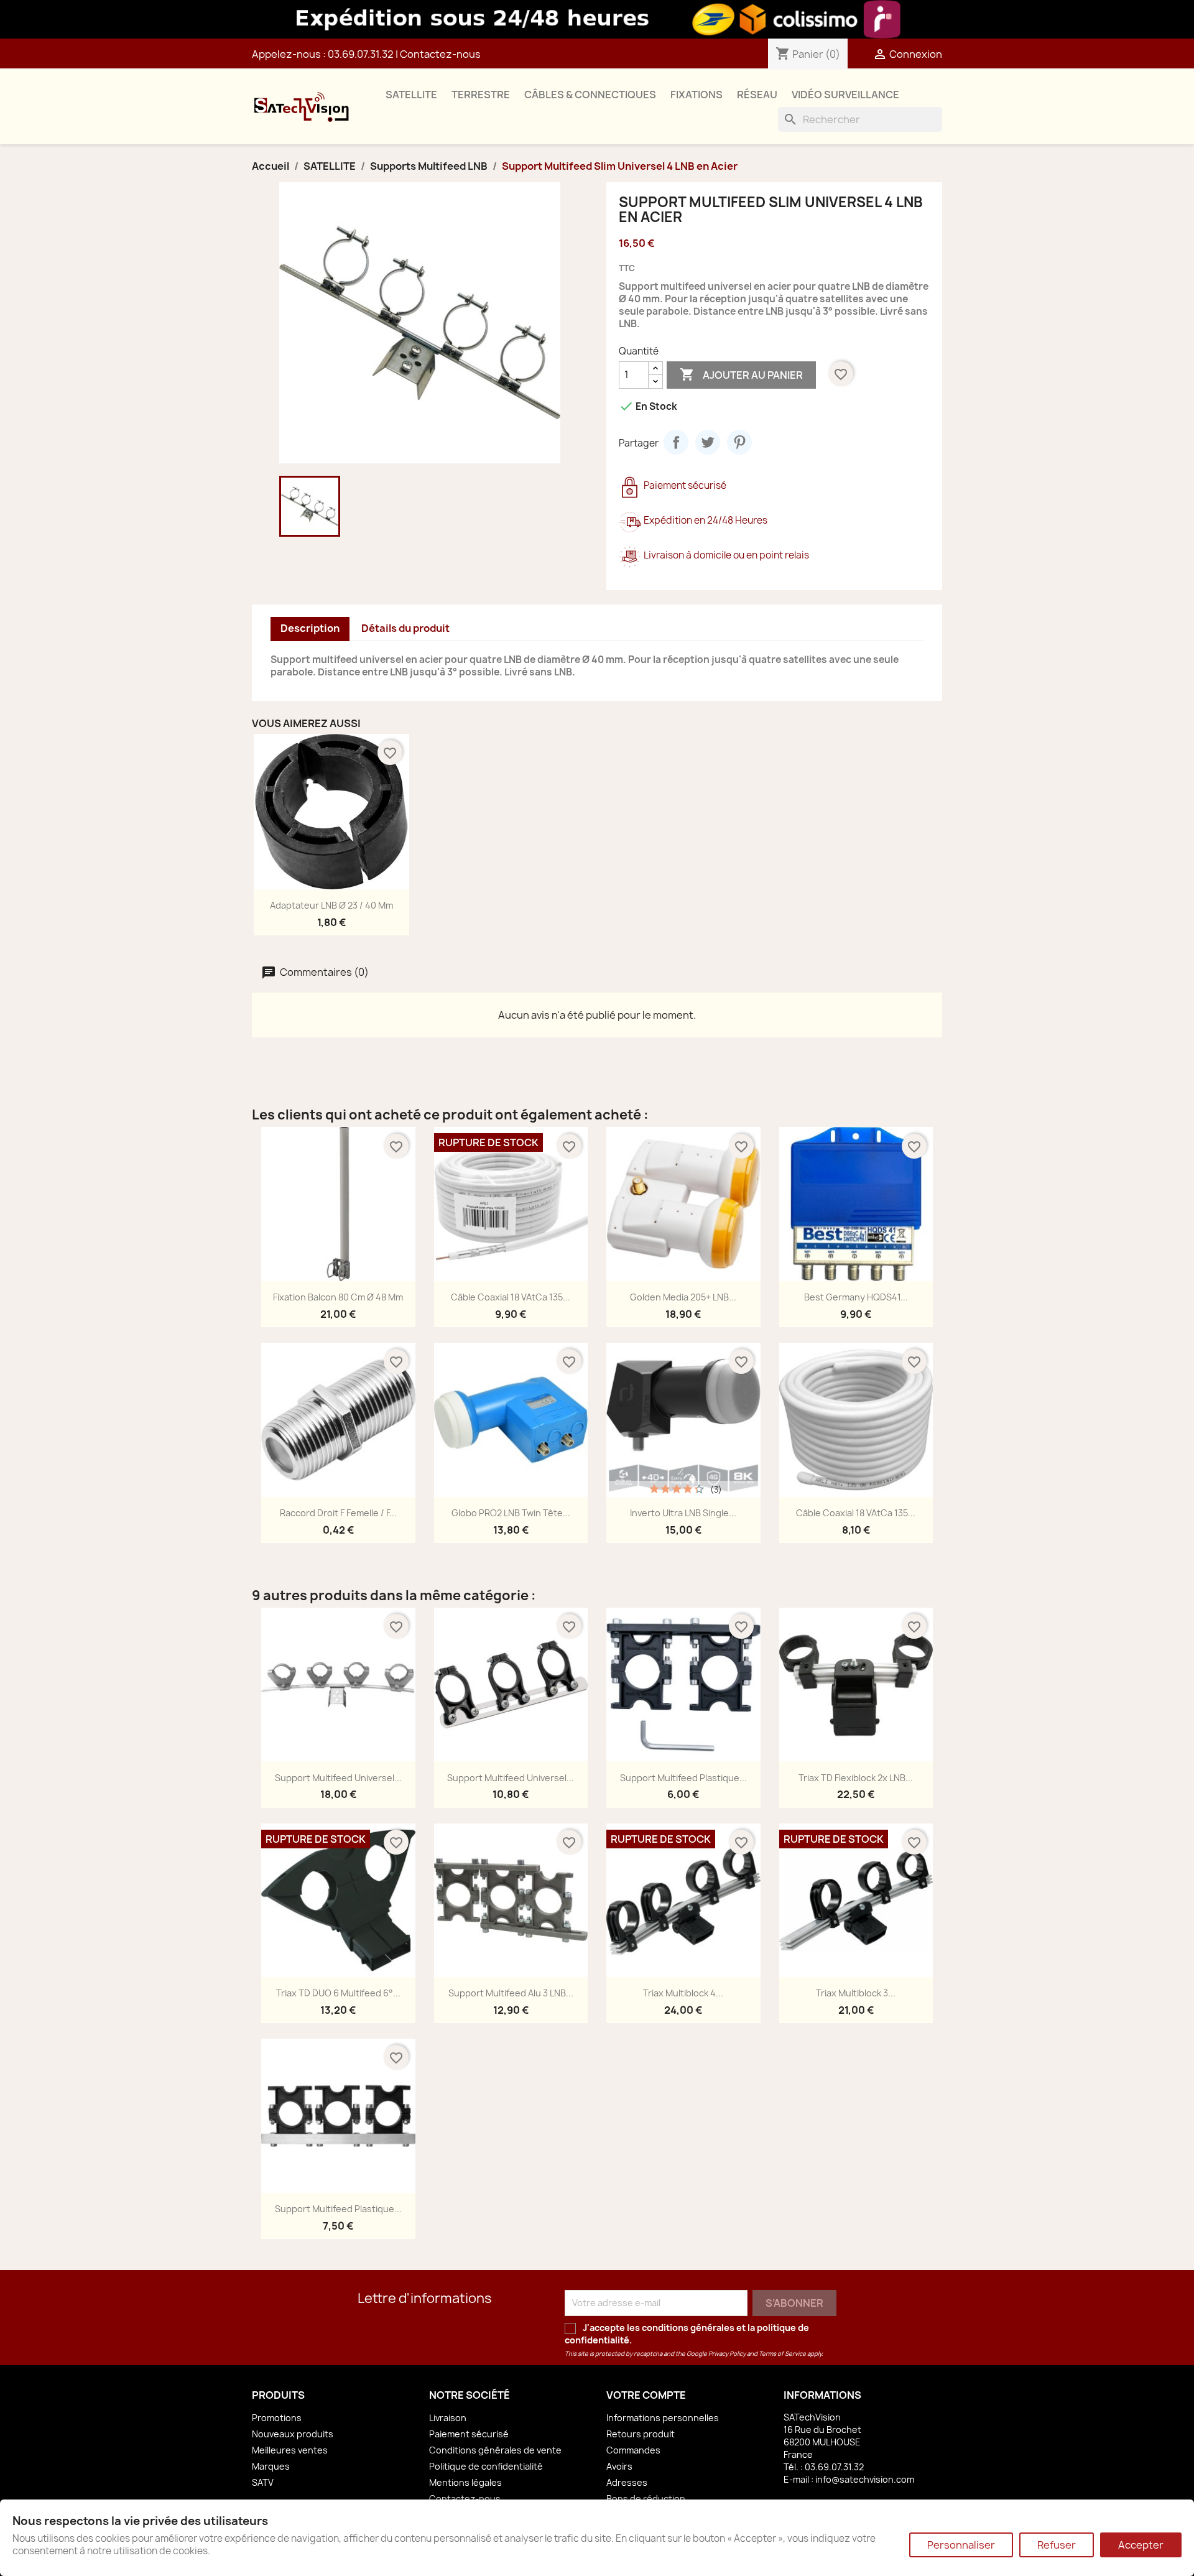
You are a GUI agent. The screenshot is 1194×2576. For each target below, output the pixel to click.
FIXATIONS (696, 95)
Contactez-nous (440, 54)
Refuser (1057, 2545)
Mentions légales (465, 2482)
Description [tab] (310, 628)
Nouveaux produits (293, 2434)
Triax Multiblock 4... (683, 1993)
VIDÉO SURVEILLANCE (845, 95)
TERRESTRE (481, 95)
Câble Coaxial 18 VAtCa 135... (511, 1297)
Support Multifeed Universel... (338, 1778)
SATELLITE (411, 95)
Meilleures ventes (290, 2450)
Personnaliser (961, 2545)
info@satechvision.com (865, 2479)
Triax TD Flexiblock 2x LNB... (856, 1778)
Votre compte (646, 2395)
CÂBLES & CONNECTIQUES (590, 95)
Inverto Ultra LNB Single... (683, 1513)
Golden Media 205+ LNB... (683, 1297)
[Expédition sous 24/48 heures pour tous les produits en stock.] (597, 19)
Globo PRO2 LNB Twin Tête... (511, 1513)
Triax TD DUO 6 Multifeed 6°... (338, 1993)
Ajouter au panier (741, 374)
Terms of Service (782, 2354)
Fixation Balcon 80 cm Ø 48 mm (338, 1297)
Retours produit (641, 2434)
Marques (271, 2466)
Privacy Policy (727, 2354)
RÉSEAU (757, 95)
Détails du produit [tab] (405, 628)
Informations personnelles (663, 2418)
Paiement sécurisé (469, 2434)
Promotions (277, 2418)
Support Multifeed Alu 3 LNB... (511, 1993)
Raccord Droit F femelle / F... (338, 1513)
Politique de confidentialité (486, 2466)
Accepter (1141, 2545)
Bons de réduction (646, 2499)
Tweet (708, 442)
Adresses (627, 2482)
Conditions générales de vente (495, 2450)
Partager (676, 442)
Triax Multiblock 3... (856, 1993)
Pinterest (739, 442)
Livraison (448, 2418)
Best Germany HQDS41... (856, 1297)
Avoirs (619, 2466)
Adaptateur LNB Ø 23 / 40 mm (331, 905)
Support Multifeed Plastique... (683, 1778)
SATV (263, 2482)
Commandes (633, 2450)
